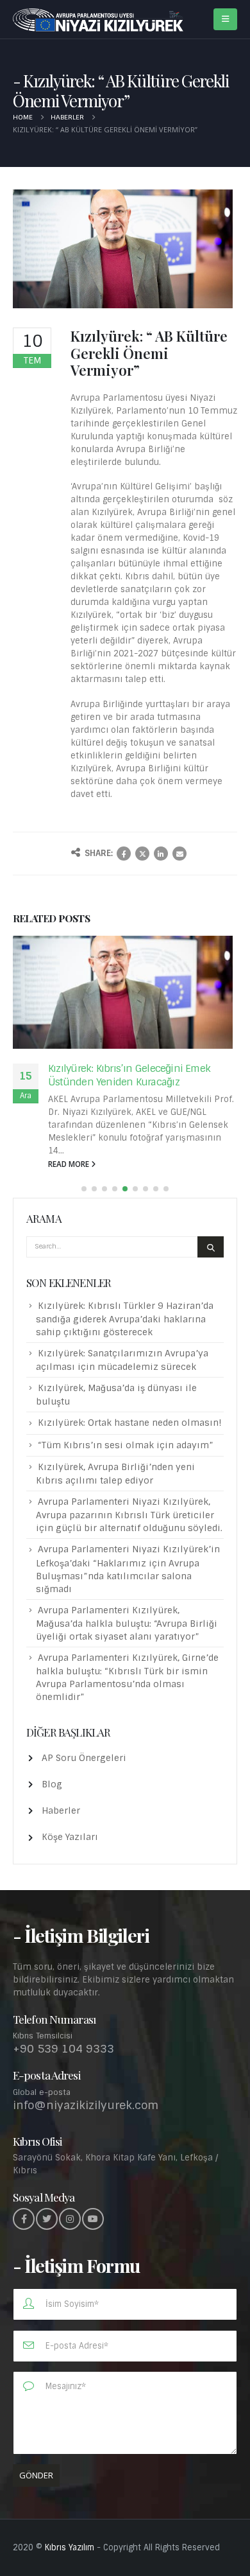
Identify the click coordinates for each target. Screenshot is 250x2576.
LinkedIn (161, 854)
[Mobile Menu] (225, 19)
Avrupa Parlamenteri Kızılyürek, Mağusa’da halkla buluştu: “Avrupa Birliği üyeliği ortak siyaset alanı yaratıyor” (127, 1623)
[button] (84, 1189)
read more (70, 1164)
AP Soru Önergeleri (84, 1758)
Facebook (124, 854)
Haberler (61, 1810)
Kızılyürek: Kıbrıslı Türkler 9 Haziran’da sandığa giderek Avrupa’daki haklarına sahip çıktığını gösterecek (125, 1319)
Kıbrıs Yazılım (70, 2547)
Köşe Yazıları (70, 1837)
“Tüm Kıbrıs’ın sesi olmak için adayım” (126, 1445)
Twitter (142, 854)
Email (179, 854)
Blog (52, 1784)
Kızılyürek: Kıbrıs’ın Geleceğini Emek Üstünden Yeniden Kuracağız (129, 1075)
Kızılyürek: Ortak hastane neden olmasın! (130, 1423)
